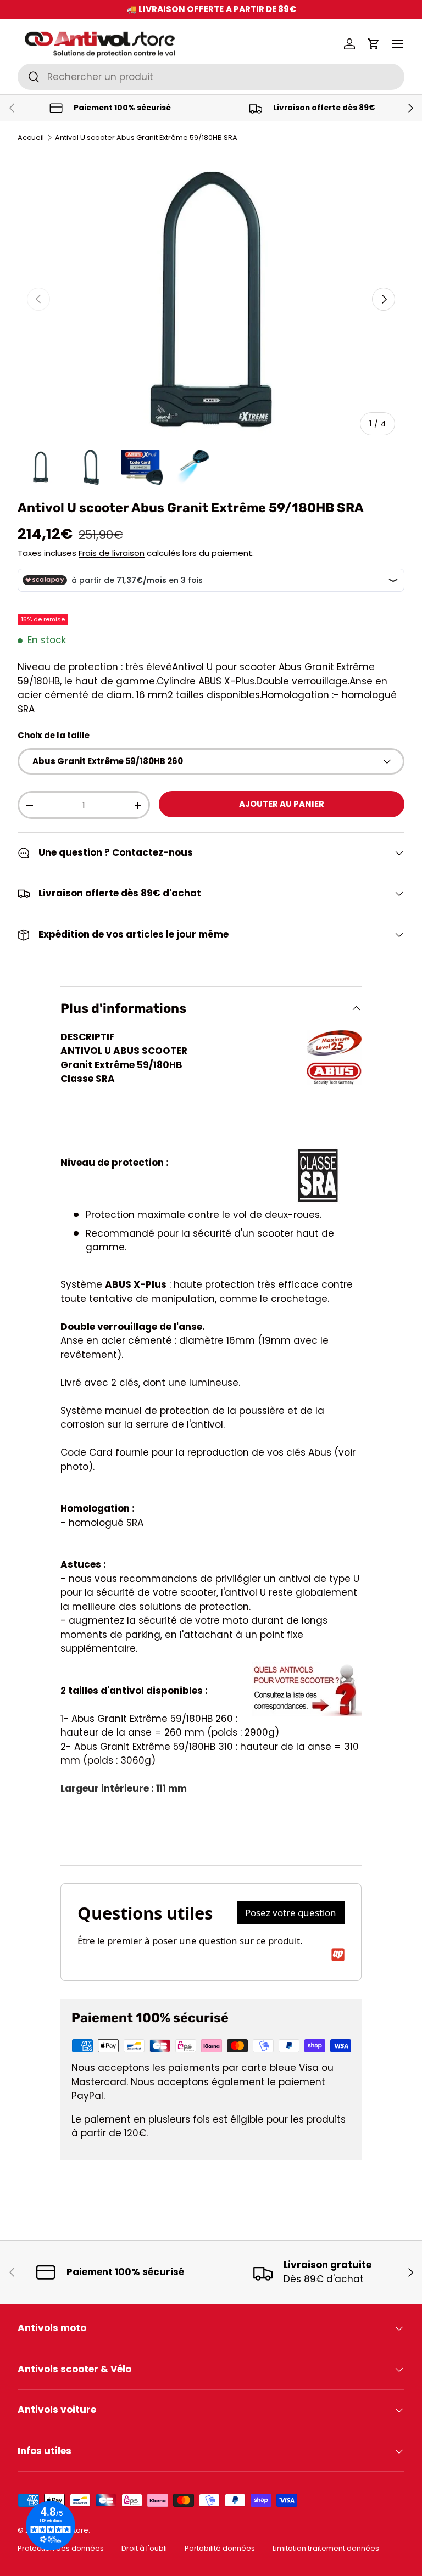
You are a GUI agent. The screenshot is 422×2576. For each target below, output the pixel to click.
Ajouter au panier (282, 804)
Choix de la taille (54, 735)
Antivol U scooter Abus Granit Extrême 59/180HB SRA (146, 138)
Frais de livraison (112, 553)
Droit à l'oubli (144, 2548)
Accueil (31, 138)
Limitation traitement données (326, 2548)
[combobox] (211, 77)
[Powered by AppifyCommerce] (338, 1955)
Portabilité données (220, 2548)
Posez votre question (291, 1913)
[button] (374, 44)
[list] (211, 300)
